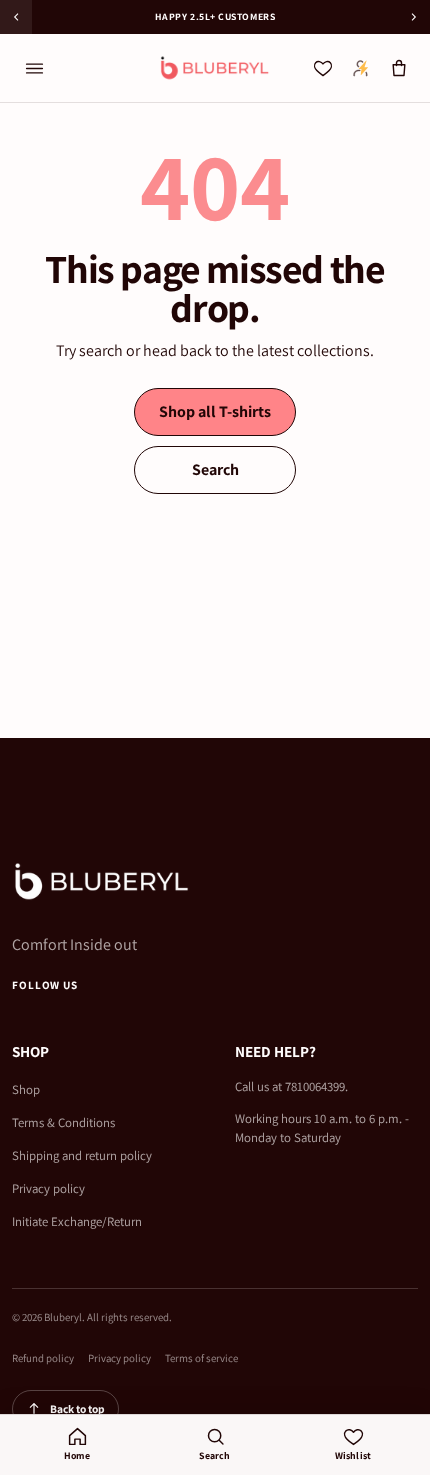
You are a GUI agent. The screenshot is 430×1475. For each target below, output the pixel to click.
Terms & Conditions (63, 1122)
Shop (26, 1089)
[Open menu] (34, 68)
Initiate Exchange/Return (77, 1221)
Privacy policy (48, 1188)
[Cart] (399, 68)
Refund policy (43, 1358)
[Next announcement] (414, 17)
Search (215, 469)
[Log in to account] (361, 68)
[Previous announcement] (16, 17)
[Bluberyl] (215, 68)
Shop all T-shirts (215, 411)
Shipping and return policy (82, 1155)
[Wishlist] (323, 68)
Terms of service (201, 1358)
